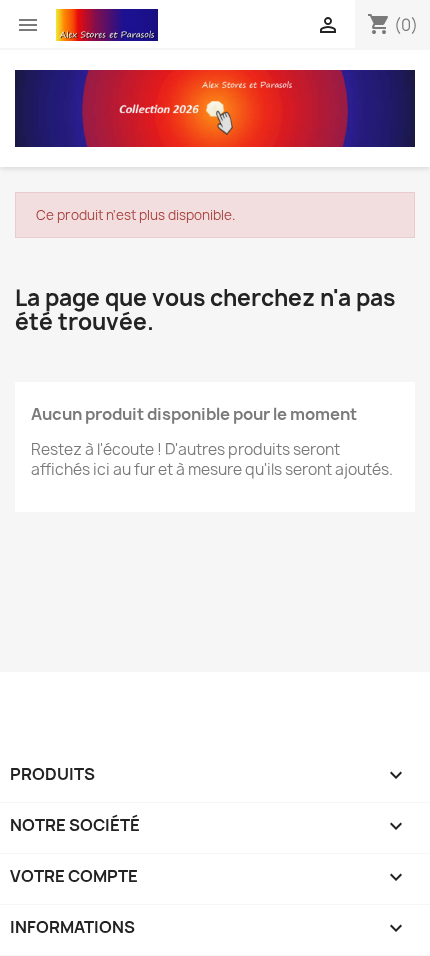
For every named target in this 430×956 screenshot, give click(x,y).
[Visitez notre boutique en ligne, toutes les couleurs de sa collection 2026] (215, 107)
